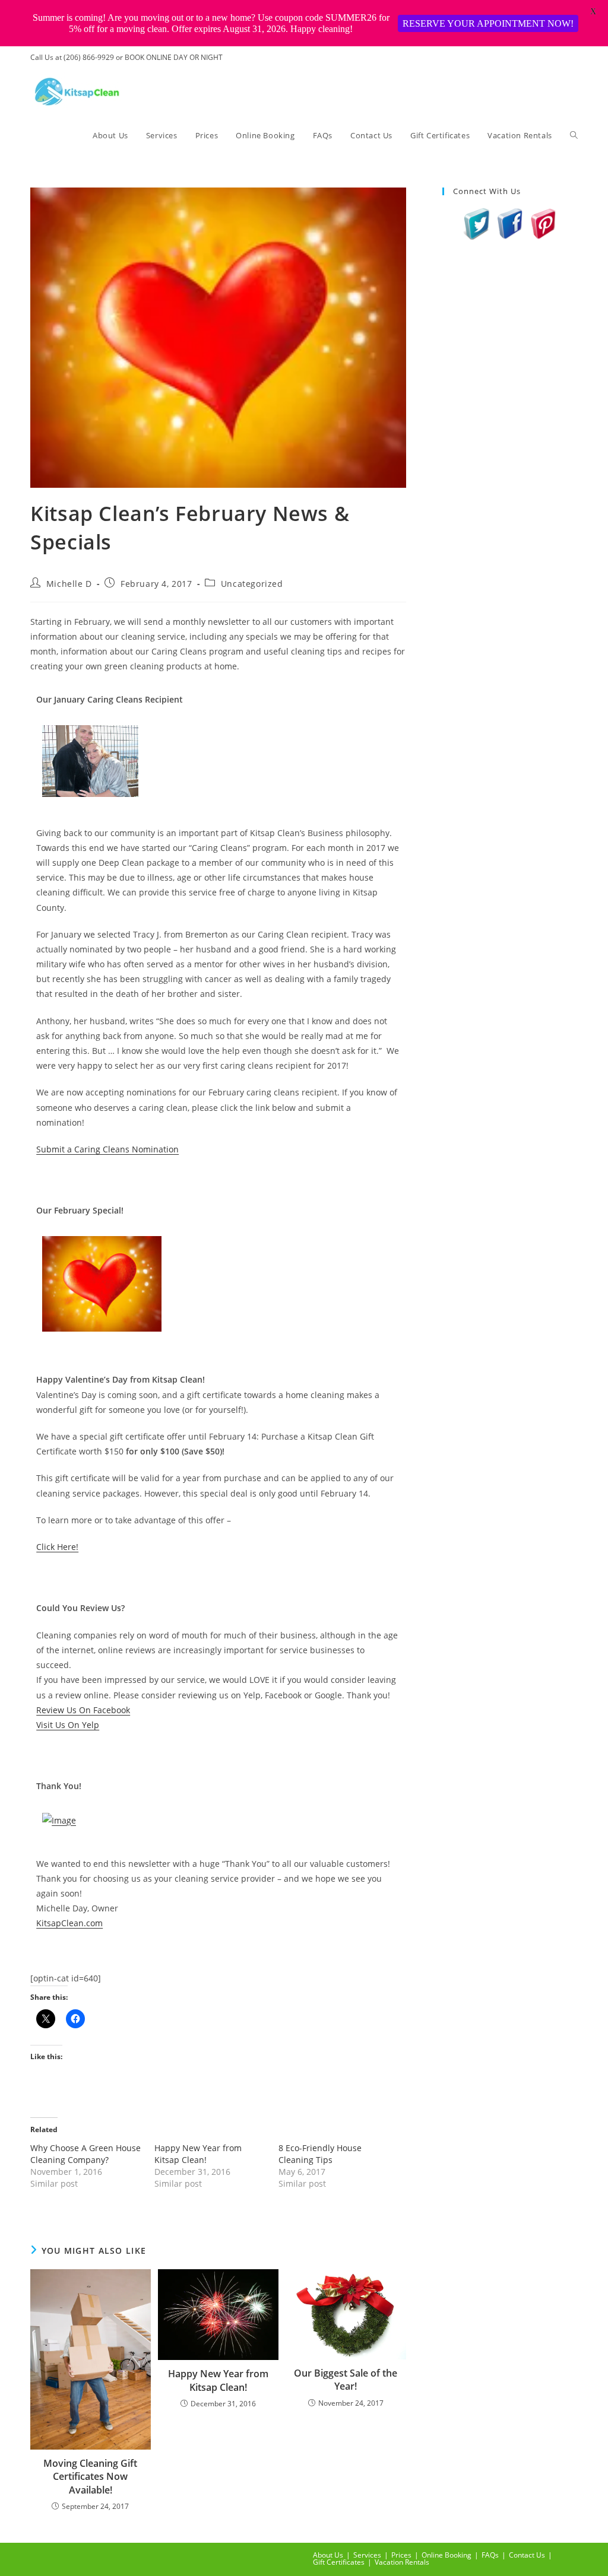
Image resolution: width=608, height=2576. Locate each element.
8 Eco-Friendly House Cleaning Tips (320, 2154)
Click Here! (57, 1547)
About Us (328, 2555)
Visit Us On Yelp (68, 1725)
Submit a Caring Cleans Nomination (107, 1149)
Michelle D (69, 584)
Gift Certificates (339, 2562)
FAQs (490, 2555)
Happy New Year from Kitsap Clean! (198, 2154)
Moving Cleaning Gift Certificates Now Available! (90, 2477)
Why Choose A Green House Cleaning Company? (85, 2154)
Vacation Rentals (402, 2562)
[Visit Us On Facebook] (510, 223)
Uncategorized (252, 584)
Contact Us (527, 2555)
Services (367, 2555)
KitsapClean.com (69, 1923)
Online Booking (446, 2555)
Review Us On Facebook (83, 1710)
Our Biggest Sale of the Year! (346, 2380)
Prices (401, 2555)
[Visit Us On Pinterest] (543, 223)
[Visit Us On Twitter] (477, 223)
